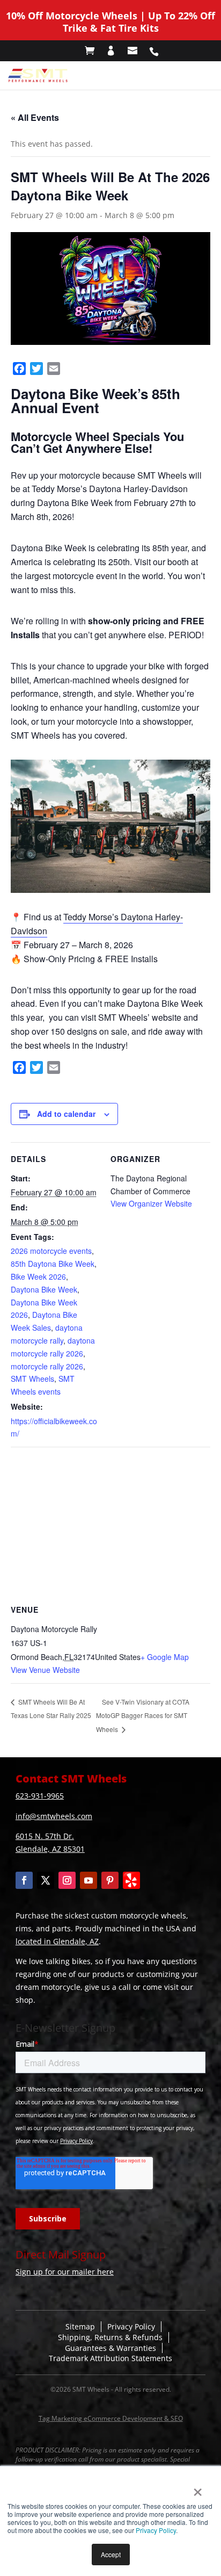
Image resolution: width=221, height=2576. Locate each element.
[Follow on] (131, 1880)
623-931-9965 (40, 1796)
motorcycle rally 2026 (47, 1366)
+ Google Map (165, 1657)
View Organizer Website (151, 1203)
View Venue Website (45, 1670)
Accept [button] (111, 2554)
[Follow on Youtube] (89, 1880)
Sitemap (80, 2326)
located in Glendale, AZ (57, 1941)
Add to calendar (66, 1114)
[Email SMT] (138, 51)
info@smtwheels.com (54, 1816)
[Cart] (95, 51)
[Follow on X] (46, 1880)
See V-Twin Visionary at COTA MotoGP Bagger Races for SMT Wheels (143, 1716)
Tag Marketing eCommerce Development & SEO (111, 2418)
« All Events (35, 117)
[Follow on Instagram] (67, 1880)
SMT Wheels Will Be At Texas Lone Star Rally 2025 (51, 1709)
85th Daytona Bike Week (53, 1264)
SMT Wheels (32, 1379)
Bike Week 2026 (38, 1276)
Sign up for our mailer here (65, 2272)
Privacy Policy (156, 2530)
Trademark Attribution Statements (110, 2358)
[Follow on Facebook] (24, 1880)
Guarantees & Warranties (110, 2348)
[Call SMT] (159, 51)
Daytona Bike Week (44, 1289)
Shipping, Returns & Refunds (110, 2337)
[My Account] (116, 51)
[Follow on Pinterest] (110, 1880)
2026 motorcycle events (51, 1251)
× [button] (198, 2488)
